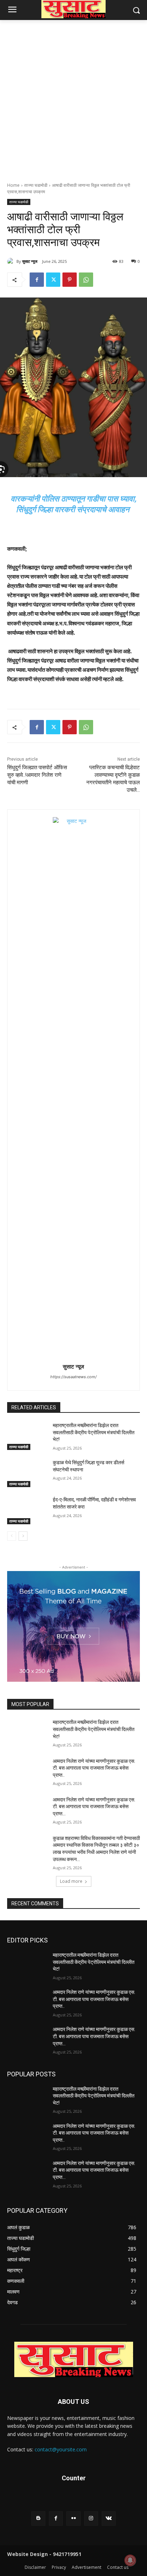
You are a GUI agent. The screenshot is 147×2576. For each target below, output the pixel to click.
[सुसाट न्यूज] (12, 261)
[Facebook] (37, 280)
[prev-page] (12, 1536)
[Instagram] (91, 2518)
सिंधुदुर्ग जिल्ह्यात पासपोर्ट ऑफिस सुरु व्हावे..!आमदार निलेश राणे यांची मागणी (37, 775)
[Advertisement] (73, 97)
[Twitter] (53, 280)
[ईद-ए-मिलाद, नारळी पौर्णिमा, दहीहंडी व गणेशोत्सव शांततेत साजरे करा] (27, 1510)
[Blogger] (38, 2518)
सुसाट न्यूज (30, 261)
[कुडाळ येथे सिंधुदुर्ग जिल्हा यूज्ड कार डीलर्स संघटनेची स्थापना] (27, 1473)
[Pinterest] (70, 280)
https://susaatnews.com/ (73, 1377)
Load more (71, 1881)
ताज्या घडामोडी (36, 185)
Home (13, 185)
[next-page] (23, 1536)
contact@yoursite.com (61, 2449)
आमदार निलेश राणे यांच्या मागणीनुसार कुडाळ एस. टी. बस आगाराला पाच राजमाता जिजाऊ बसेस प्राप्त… (94, 1807)
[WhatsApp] (86, 280)
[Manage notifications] (130, 2560)
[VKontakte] (109, 2518)
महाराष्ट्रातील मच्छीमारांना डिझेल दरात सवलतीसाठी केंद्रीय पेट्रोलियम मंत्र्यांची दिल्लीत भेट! (94, 1432)
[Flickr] (73, 2518)
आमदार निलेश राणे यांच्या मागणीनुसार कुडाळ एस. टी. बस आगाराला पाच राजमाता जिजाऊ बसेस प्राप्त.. (94, 1768)
